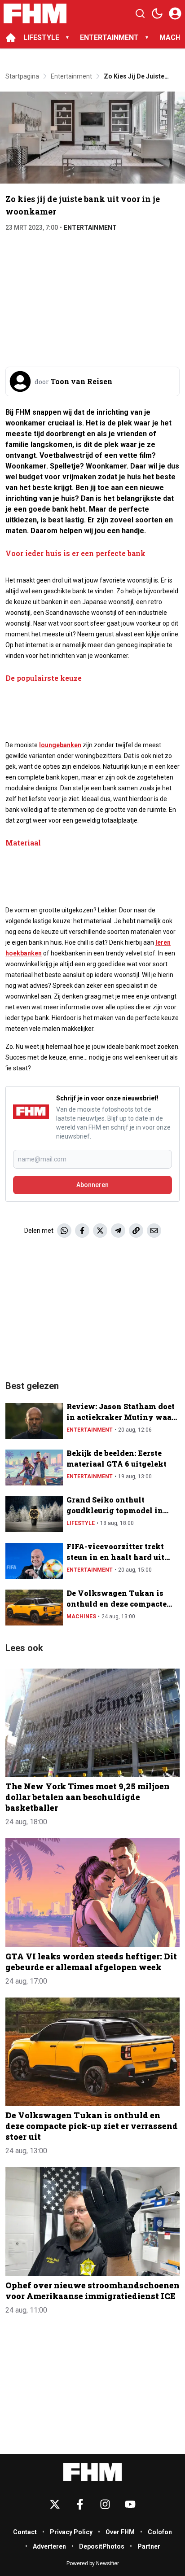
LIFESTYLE (41, 37)
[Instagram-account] (105, 2504)
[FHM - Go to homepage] (92, 2472)
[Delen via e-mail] (154, 1231)
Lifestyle (81, 1523)
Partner (149, 2546)
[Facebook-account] (80, 2504)
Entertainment (90, 228)
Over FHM (120, 2532)
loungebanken (60, 745)
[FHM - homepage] (35, 13)
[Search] (140, 13)
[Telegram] (118, 1231)
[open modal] (175, 13)
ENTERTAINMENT (109, 37)
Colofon (160, 2532)
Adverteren (49, 2546)
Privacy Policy (71, 2532)
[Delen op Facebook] (82, 1231)
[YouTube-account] (130, 2504)
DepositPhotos (102, 2546)
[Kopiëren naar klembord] (136, 1231)
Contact (25, 2532)
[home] (11, 38)
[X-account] (55, 2504)
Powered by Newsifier (93, 2563)
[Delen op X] (100, 1231)
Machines (81, 1617)
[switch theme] (157, 13)
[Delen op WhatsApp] (64, 1231)
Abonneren (92, 1185)
